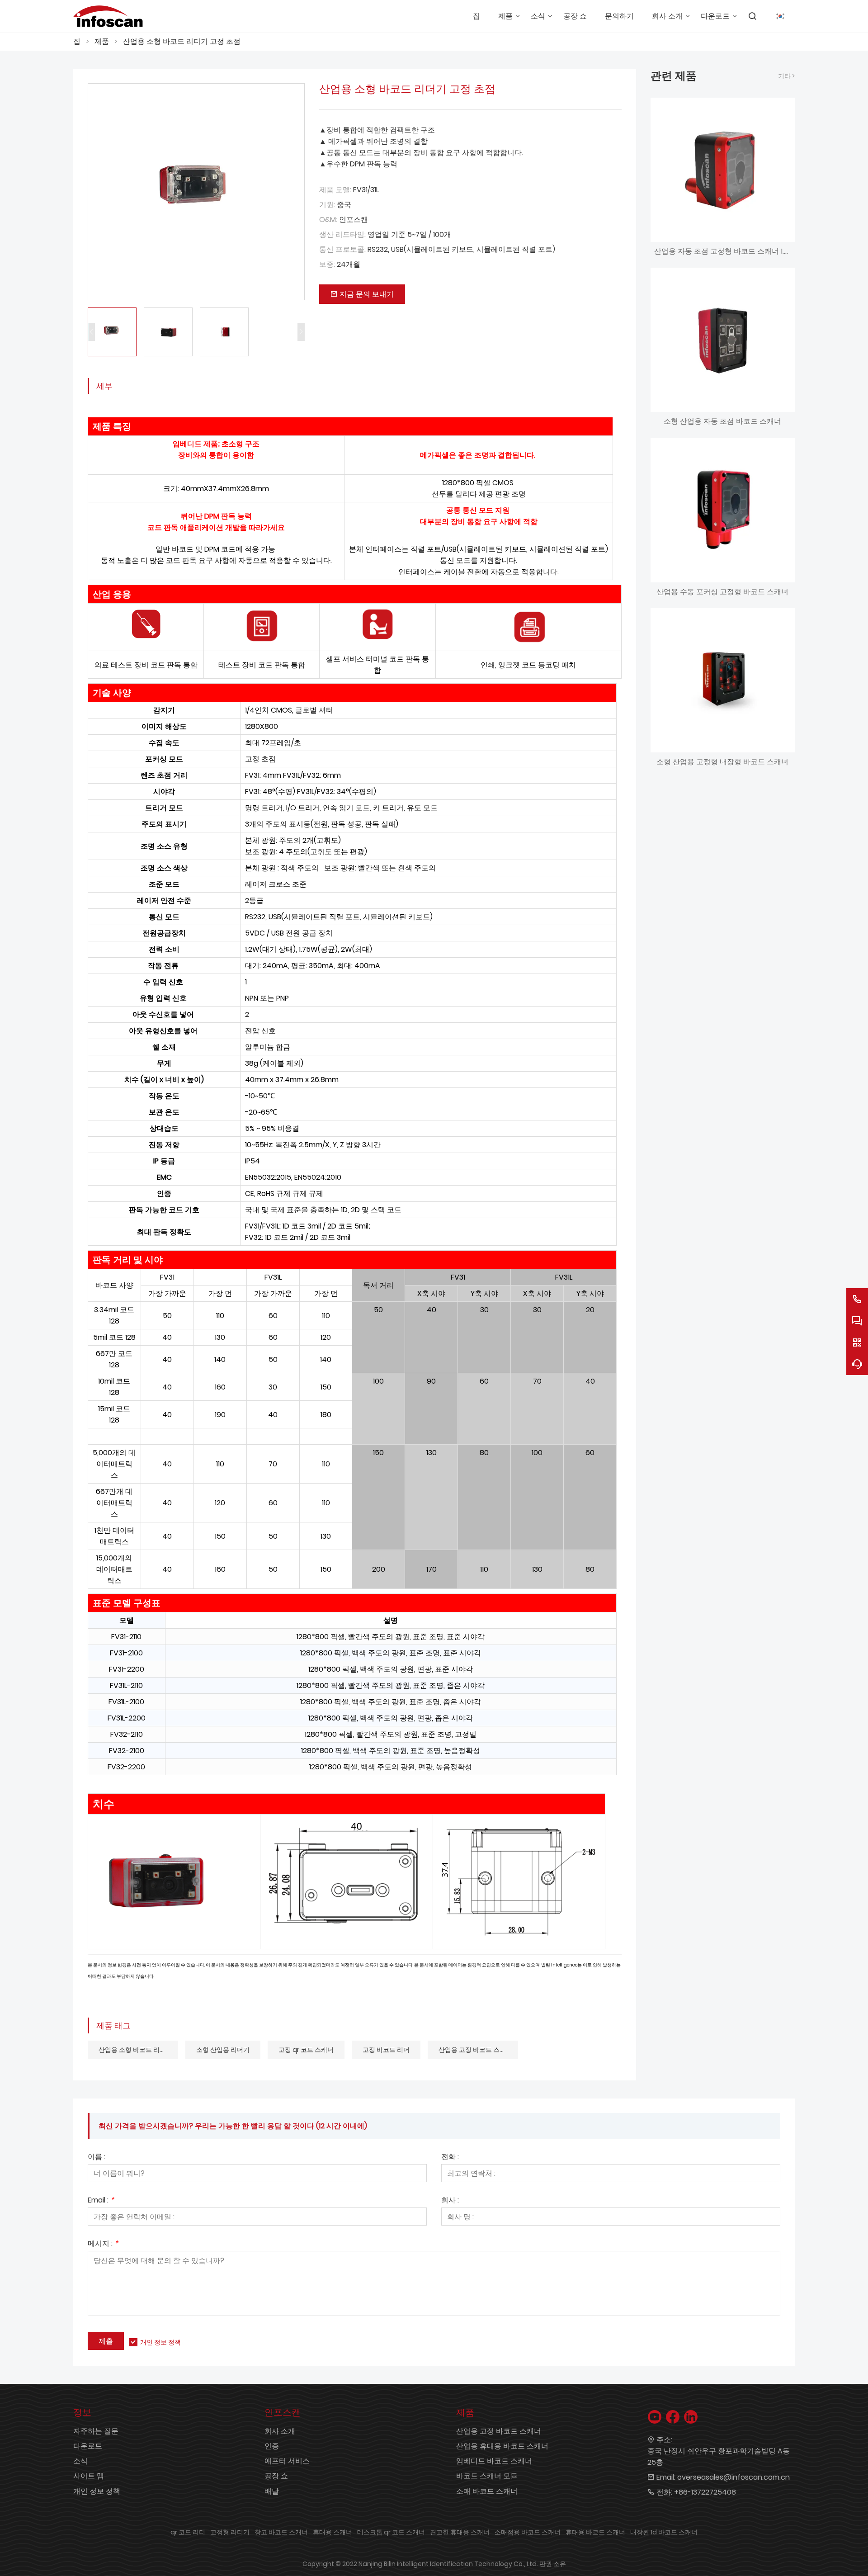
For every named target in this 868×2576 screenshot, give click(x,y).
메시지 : (103, 2244)
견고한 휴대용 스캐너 (460, 2532)
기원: (327, 205)
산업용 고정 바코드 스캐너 (475, 2050)
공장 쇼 (276, 2476)
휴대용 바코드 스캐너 (595, 2532)
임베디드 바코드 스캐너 (494, 2461)
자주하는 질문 (96, 2431)
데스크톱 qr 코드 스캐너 (391, 2532)
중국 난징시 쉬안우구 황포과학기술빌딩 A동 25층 (719, 2457)
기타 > (786, 76)
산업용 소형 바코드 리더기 (135, 2050)
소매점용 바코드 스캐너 (528, 2532)
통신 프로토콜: (342, 249)
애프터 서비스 (287, 2461)
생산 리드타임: (342, 234)
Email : (101, 2201)
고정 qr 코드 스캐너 (306, 2050)
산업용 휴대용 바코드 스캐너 (502, 2446)
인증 (272, 2446)
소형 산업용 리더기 (223, 2050)
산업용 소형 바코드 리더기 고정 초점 (182, 41)
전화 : (450, 2158)
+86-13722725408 (705, 2492)
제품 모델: (335, 190)
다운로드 (88, 2446)
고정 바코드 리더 (386, 2050)
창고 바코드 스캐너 (281, 2532)
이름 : (97, 2158)
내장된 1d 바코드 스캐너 (664, 2532)
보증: (327, 264)
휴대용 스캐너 (333, 2532)
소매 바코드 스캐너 (487, 2491)
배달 (272, 2491)
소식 (80, 2461)
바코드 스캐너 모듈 (487, 2476)
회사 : (450, 2201)
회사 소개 (280, 2431)
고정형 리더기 (230, 2532)
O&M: (328, 220)
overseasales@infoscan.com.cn (734, 2477)
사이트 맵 (89, 2476)
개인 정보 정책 (160, 2342)
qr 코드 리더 (188, 2532)
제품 (102, 41)
